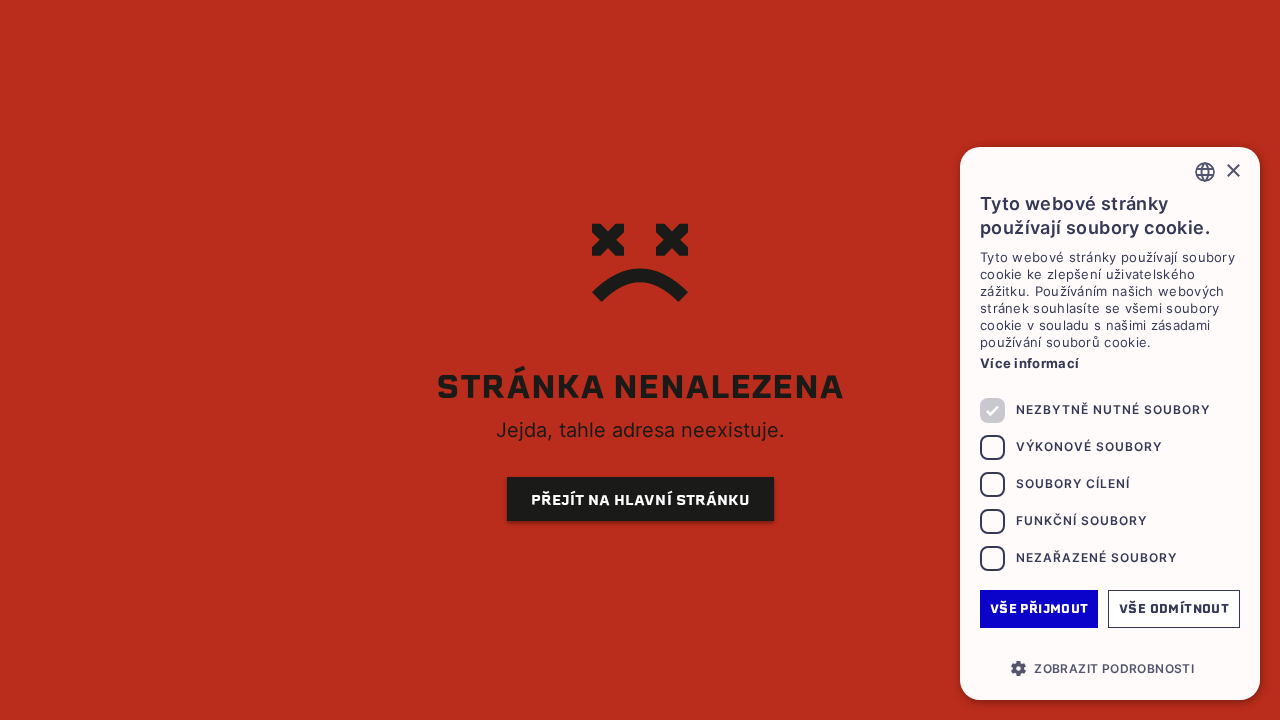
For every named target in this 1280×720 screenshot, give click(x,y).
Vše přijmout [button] (1039, 608)
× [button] (1232, 171)
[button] (1110, 668)
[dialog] (1110, 423)
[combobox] (1205, 172)
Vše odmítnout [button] (1174, 608)
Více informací (1029, 363)
